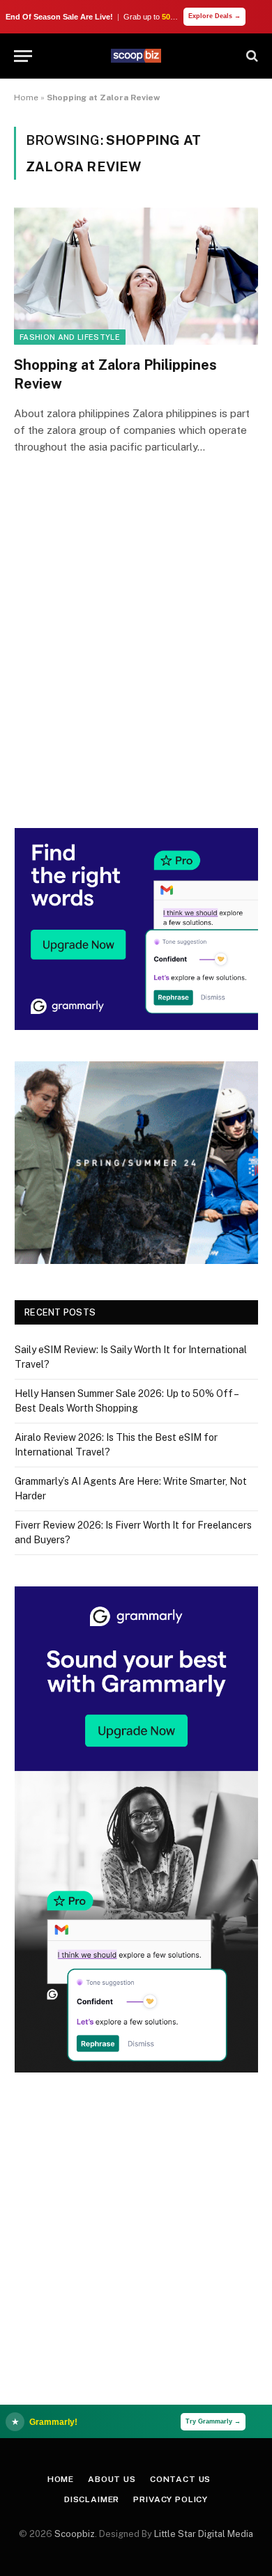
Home (26, 97)
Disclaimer (92, 2499)
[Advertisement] (136, 661)
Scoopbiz (75, 2534)
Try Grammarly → (213, 2421)
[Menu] (23, 56)
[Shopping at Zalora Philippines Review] (136, 276)
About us (112, 2479)
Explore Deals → (214, 16)
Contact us (180, 2479)
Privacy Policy (171, 2499)
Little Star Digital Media (204, 2534)
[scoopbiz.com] (136, 56)
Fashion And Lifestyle (70, 337)
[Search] (251, 56)
